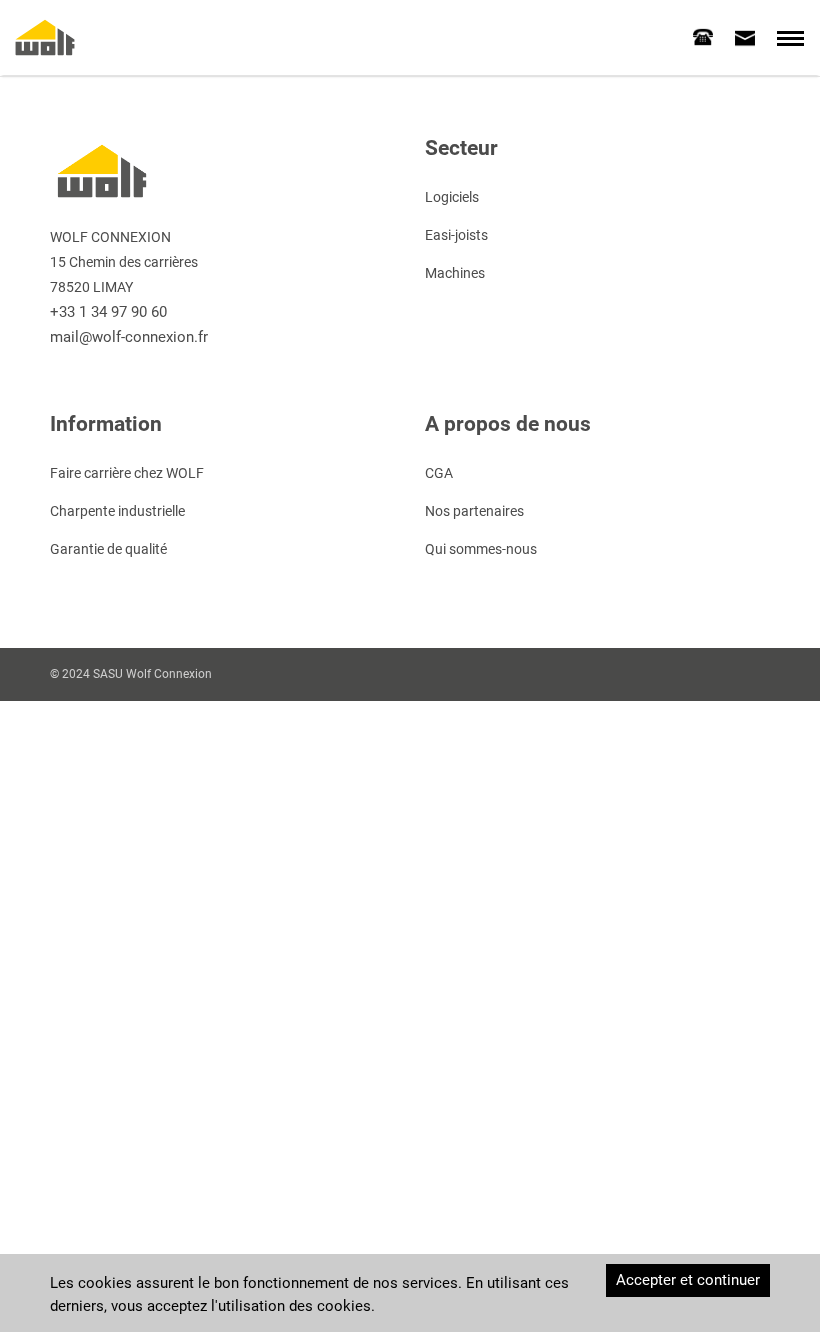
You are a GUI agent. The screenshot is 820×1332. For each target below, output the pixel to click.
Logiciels (452, 197)
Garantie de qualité (108, 549)
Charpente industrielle (117, 511)
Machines (455, 273)
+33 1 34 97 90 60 (108, 312)
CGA (439, 473)
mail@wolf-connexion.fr (129, 337)
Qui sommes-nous (481, 549)
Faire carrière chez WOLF (127, 473)
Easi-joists (456, 235)
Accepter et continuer (688, 1280)
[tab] (703, 37)
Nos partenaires (474, 511)
